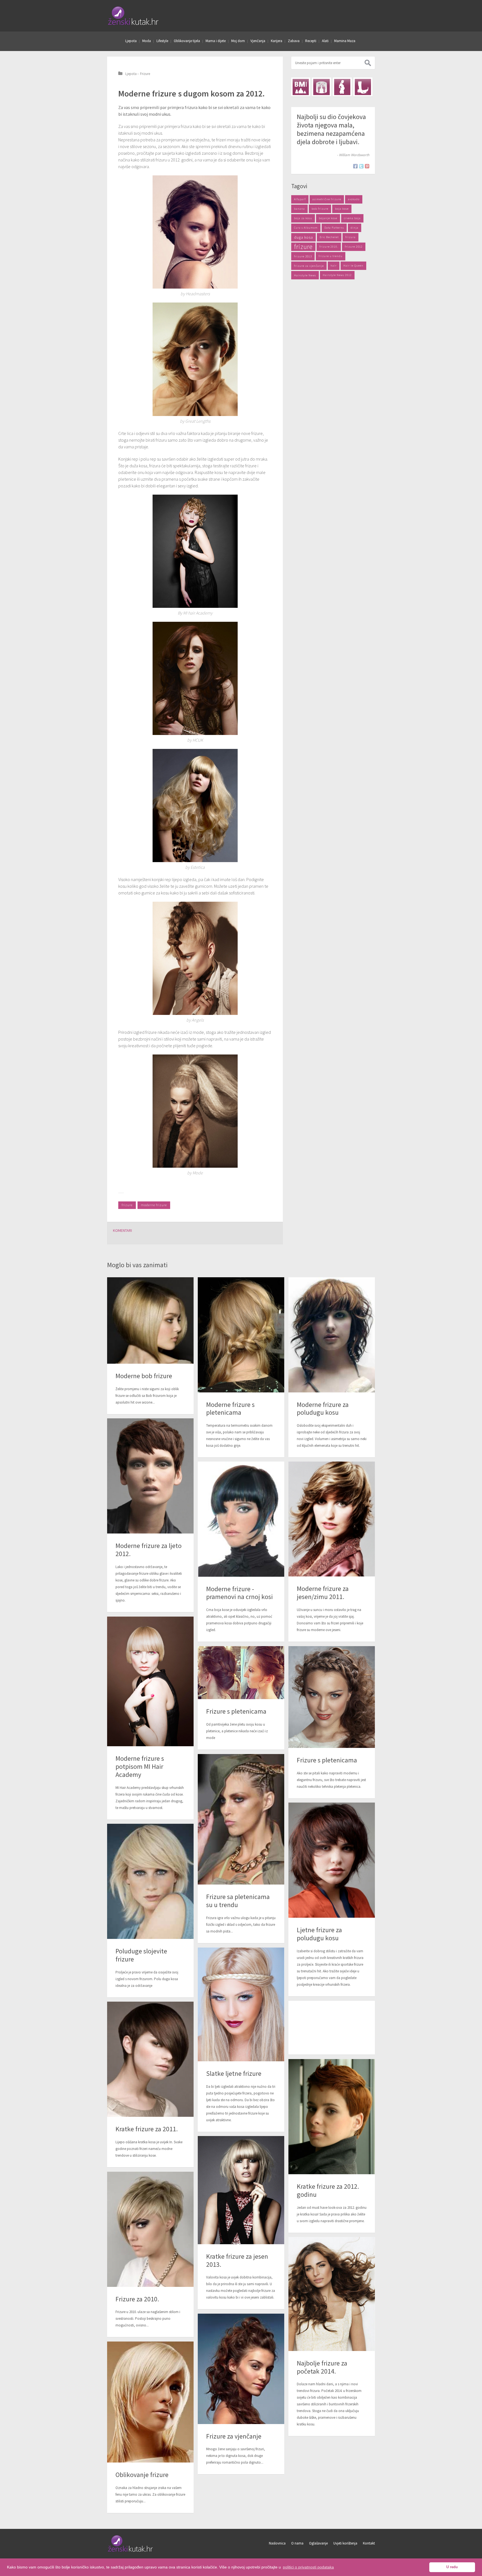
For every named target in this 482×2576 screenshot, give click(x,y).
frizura (350, 237)
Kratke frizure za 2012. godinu (328, 2190)
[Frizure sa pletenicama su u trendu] (241, 1819)
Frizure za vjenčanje (234, 2436)
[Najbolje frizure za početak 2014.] (332, 2294)
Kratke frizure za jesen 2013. (237, 2260)
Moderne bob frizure (144, 1376)
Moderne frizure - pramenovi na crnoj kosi (239, 1593)
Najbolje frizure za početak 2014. (322, 2367)
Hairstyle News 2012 (337, 275)
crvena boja (352, 218)
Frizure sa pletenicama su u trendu (238, 1901)
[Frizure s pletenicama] (332, 1697)
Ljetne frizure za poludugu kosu (319, 1934)
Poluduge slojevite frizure (141, 1955)
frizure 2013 (303, 256)
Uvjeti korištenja (345, 2543)
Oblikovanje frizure (142, 2475)
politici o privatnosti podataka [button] (308, 2567)
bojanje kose (328, 218)
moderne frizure (154, 1205)
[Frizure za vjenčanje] (241, 2369)
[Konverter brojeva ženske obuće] (363, 87)
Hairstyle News (305, 275)
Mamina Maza (345, 41)
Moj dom (238, 41)
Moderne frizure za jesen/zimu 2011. (323, 1593)
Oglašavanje (318, 2543)
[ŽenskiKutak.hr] (131, 2551)
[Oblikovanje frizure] (150, 2402)
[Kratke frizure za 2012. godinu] (332, 2117)
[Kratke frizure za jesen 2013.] (241, 2190)
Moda (147, 41)
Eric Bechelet (329, 237)
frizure (127, 1205)
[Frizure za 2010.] (150, 2229)
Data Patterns (334, 228)
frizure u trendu (331, 256)
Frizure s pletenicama (327, 1760)
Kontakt (369, 2543)
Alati (325, 41)
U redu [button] (452, 2567)
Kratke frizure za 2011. (147, 2129)
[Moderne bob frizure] (150, 1320)
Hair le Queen (353, 266)
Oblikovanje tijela (187, 41)
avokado (354, 199)
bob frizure (320, 209)
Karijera (277, 41)
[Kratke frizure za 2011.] (150, 2059)
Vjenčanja (258, 41)
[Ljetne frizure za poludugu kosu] (332, 1860)
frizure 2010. (329, 247)
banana (299, 209)
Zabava (294, 41)
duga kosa (303, 237)
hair (334, 266)
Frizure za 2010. (137, 2299)
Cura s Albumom (306, 228)
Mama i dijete (216, 41)
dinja (355, 228)
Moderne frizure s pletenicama (230, 1409)
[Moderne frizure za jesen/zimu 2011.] (332, 1519)
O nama (297, 2543)
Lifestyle (162, 41)
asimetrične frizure (327, 199)
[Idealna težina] (321, 87)
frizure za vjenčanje (309, 266)
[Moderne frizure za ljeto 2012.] (150, 1476)
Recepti (311, 41)
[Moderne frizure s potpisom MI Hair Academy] (150, 1681)
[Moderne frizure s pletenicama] (241, 1335)
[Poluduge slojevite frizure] (150, 1881)
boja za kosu (303, 218)
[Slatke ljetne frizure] (241, 2004)
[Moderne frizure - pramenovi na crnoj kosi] (241, 1519)
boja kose (342, 209)
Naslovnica (277, 2543)
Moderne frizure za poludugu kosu (323, 1409)
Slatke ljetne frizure (234, 2073)
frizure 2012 (354, 247)
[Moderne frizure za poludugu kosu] (332, 1335)
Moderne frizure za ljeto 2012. (149, 1550)
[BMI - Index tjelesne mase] (301, 87)
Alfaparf (300, 199)
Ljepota (131, 41)
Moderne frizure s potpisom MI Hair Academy (140, 1766)
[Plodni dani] (342, 87)
